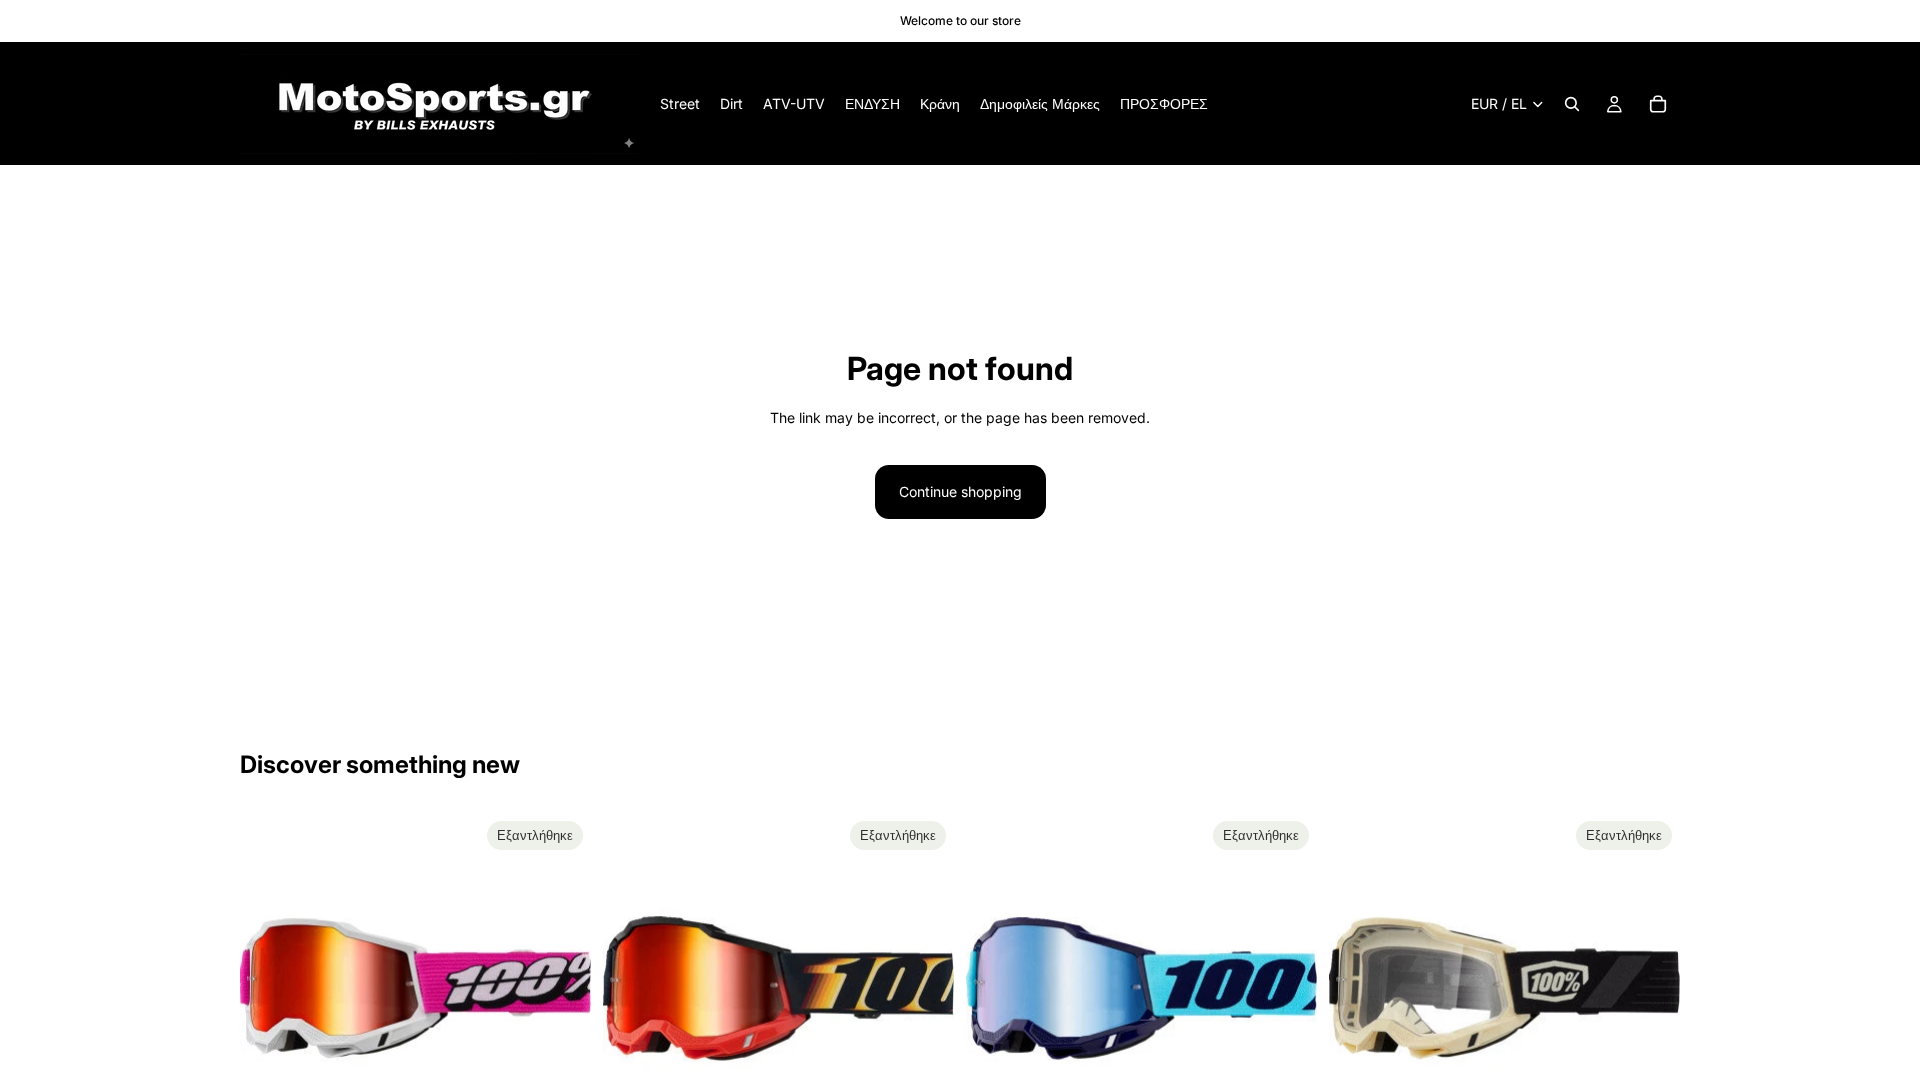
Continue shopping (960, 491)
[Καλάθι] (1658, 104)
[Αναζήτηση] (1572, 104)
